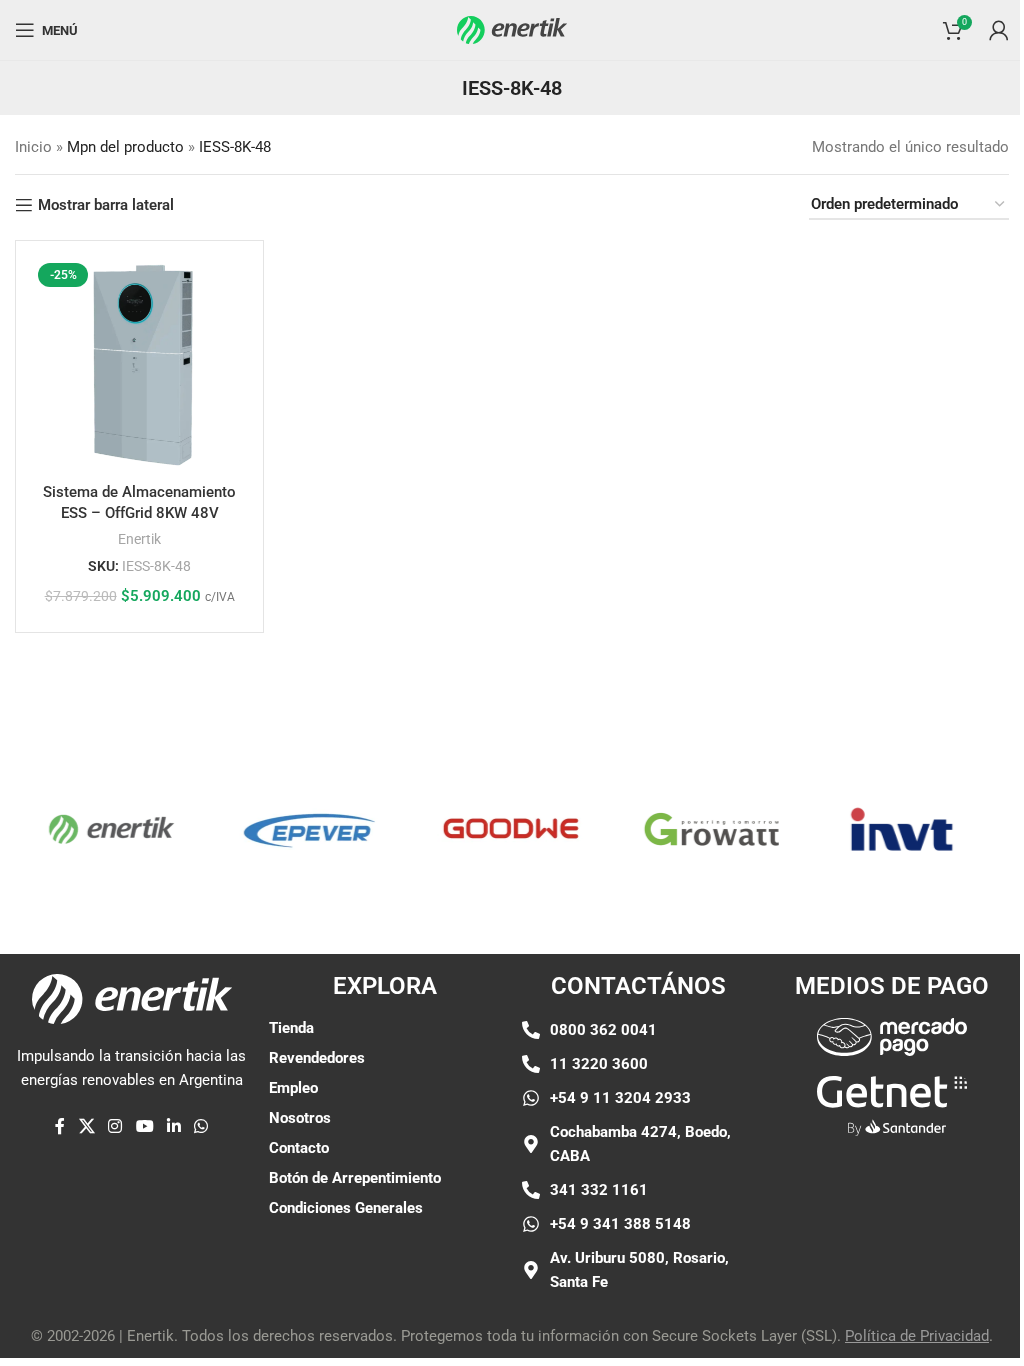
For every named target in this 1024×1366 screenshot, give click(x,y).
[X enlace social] (86, 1127)
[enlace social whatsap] (201, 1127)
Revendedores (317, 1058)
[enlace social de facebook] (60, 1127)
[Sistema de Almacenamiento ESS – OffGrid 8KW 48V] (139, 364)
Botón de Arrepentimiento (355, 1178)
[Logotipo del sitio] (512, 29)
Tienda (291, 1028)
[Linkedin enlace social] (173, 1127)
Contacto (299, 1148)
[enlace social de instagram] (115, 1127)
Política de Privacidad (917, 1336)
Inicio (33, 147)
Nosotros (300, 1118)
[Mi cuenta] (999, 30)
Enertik (139, 539)
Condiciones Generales (346, 1208)
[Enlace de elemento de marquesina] (97, 829)
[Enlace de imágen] (892, 1036)
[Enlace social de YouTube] (144, 1127)
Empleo (293, 1088)
